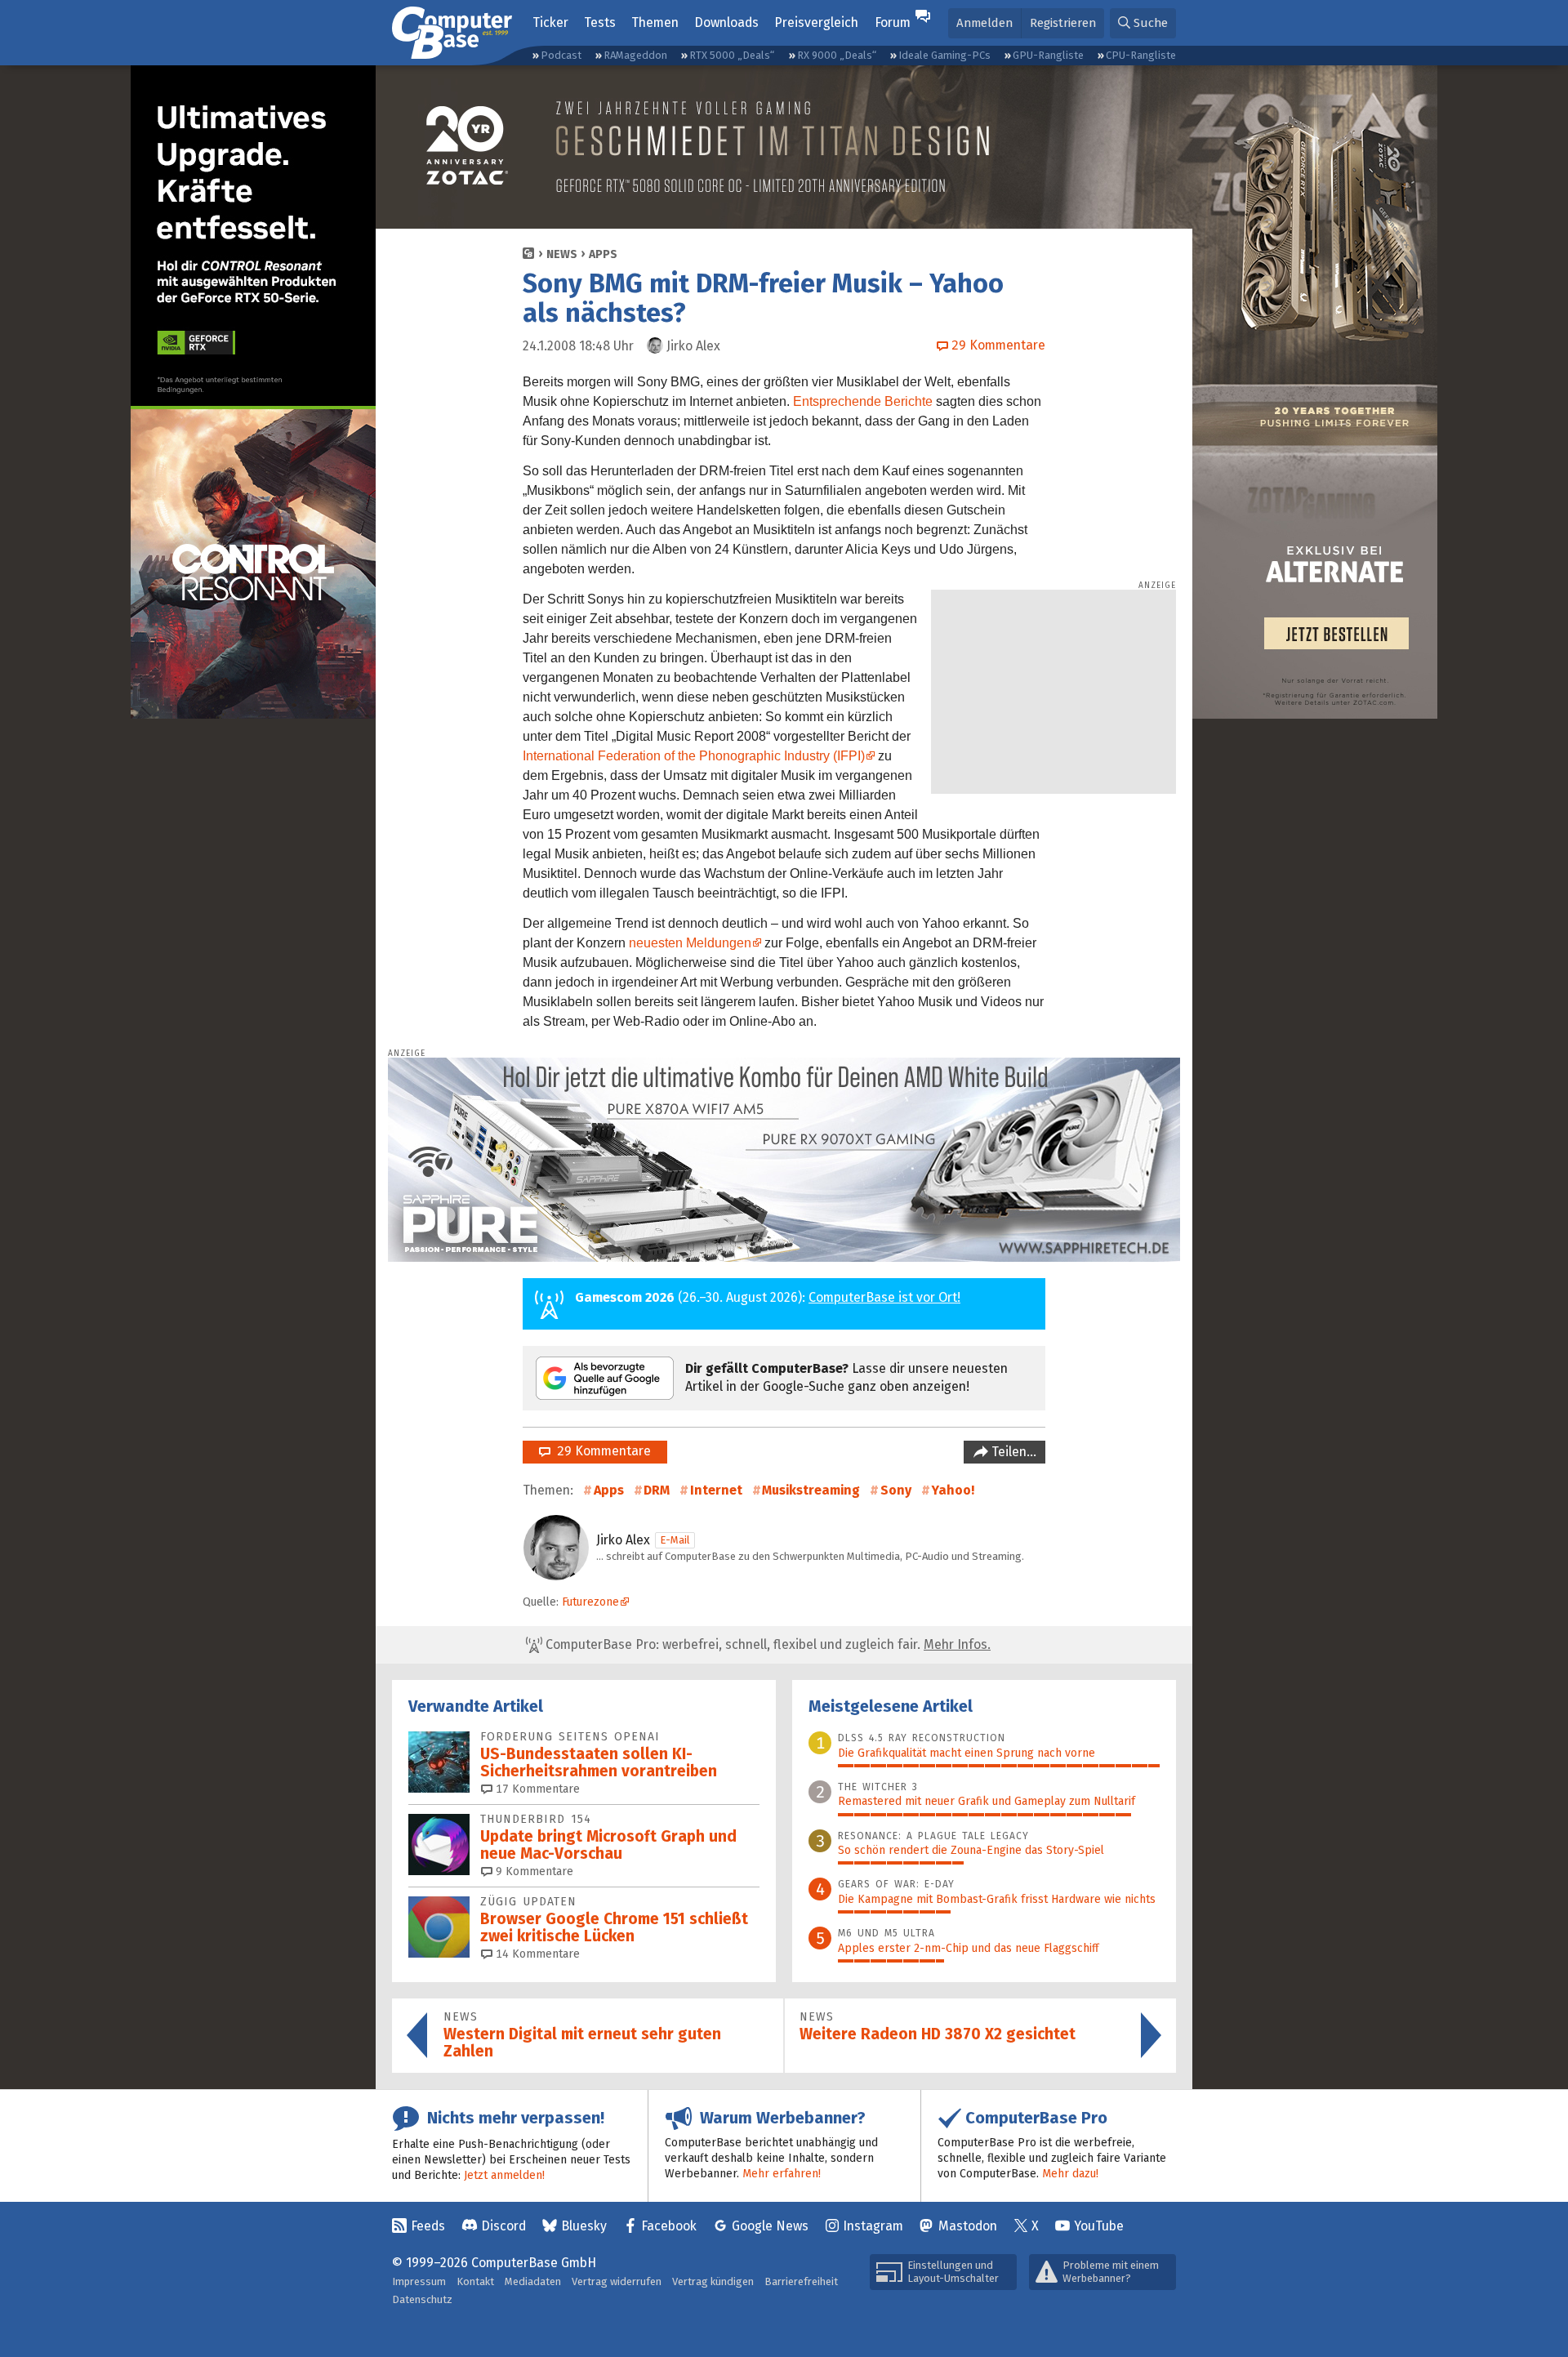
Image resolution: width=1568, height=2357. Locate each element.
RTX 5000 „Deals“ (732, 55)
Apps (603, 254)
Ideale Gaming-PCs (944, 55)
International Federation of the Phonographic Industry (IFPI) (694, 756)
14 (536, 1954)
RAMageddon (635, 55)
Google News (770, 2226)
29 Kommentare (601, 1451)
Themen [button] (655, 22)
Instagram (873, 2226)
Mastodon (968, 2226)
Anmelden (984, 23)
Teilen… (1012, 1452)
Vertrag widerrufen (617, 2281)
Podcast (561, 55)
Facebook (669, 2226)
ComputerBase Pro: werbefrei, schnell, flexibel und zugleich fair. (766, 1644)
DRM (657, 1490)
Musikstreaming (811, 1490)
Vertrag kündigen (713, 2281)
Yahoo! (953, 1490)
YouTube (1099, 2226)
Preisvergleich (816, 22)
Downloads (726, 22)
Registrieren (1063, 23)
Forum (893, 22)
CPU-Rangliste (1141, 55)
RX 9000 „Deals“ (837, 55)
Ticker (550, 22)
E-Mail (675, 1540)
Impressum (419, 2281)
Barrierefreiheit (801, 2281)
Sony (896, 1490)
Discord (503, 2226)
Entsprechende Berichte (863, 401)
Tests (600, 22)
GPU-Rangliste (1048, 55)
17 (536, 1789)
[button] (1143, 23)
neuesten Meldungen (690, 943)
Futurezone (590, 1602)
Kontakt (475, 2281)
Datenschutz (422, 2299)
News (562, 254)
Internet (716, 1490)
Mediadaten (533, 2281)
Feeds (428, 2226)
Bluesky (584, 2226)
